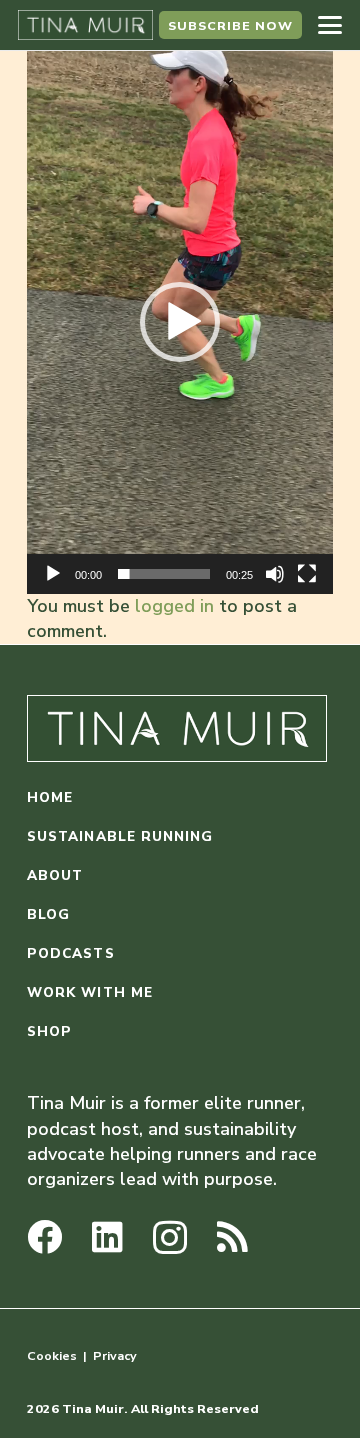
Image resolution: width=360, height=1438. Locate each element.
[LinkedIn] (107, 1236)
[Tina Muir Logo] (85, 25)
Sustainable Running (120, 836)
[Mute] (275, 574)
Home (50, 797)
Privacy (115, 1355)
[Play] (53, 574)
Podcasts (71, 953)
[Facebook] (44, 1236)
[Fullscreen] (307, 574)
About (55, 875)
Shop (49, 1031)
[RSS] (232, 1236)
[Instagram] (170, 1238)
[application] (180, 322)
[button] (330, 25)
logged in (174, 606)
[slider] (164, 574)
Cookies (52, 1355)
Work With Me (90, 992)
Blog (48, 914)
